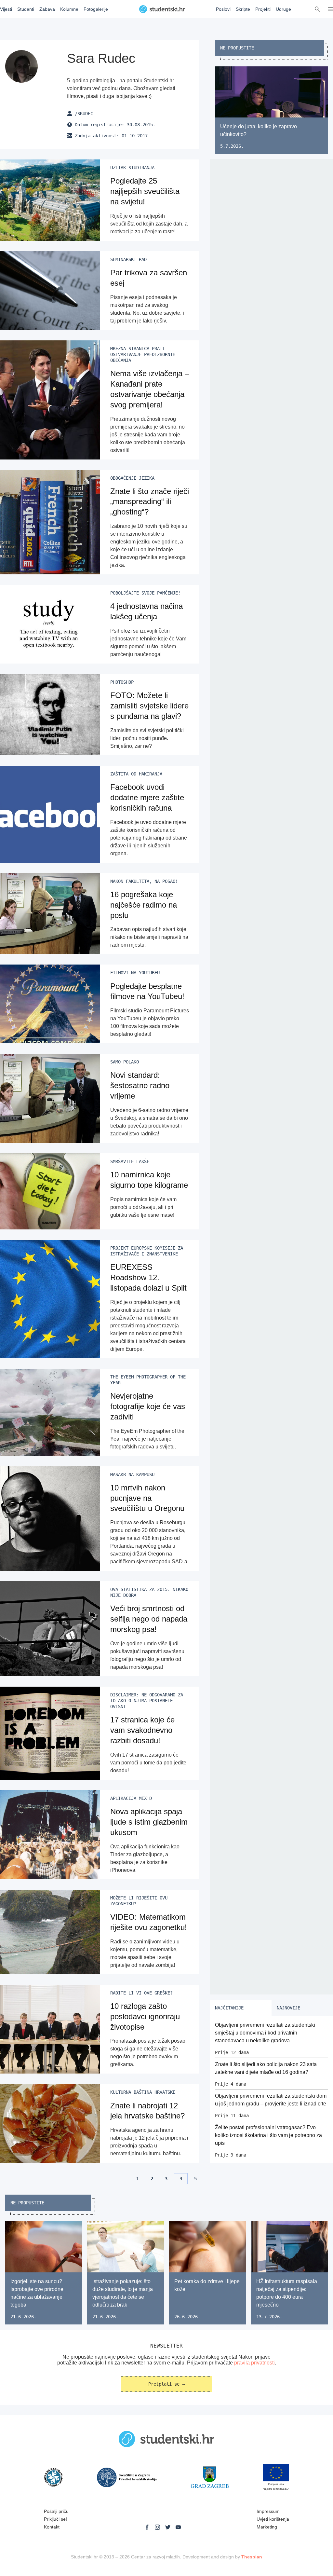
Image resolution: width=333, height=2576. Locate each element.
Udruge (283, 9)
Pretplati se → (166, 2384)
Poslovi (223, 9)
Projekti (263, 9)
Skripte (243, 9)
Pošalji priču (56, 2511)
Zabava (47, 9)
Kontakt (52, 2527)
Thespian (252, 2557)
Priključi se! (55, 2519)
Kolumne (69, 9)
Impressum (268, 2511)
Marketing (267, 2527)
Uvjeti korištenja (273, 2519)
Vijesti (6, 9)
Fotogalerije (96, 9)
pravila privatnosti (254, 2363)
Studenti (26, 9)
